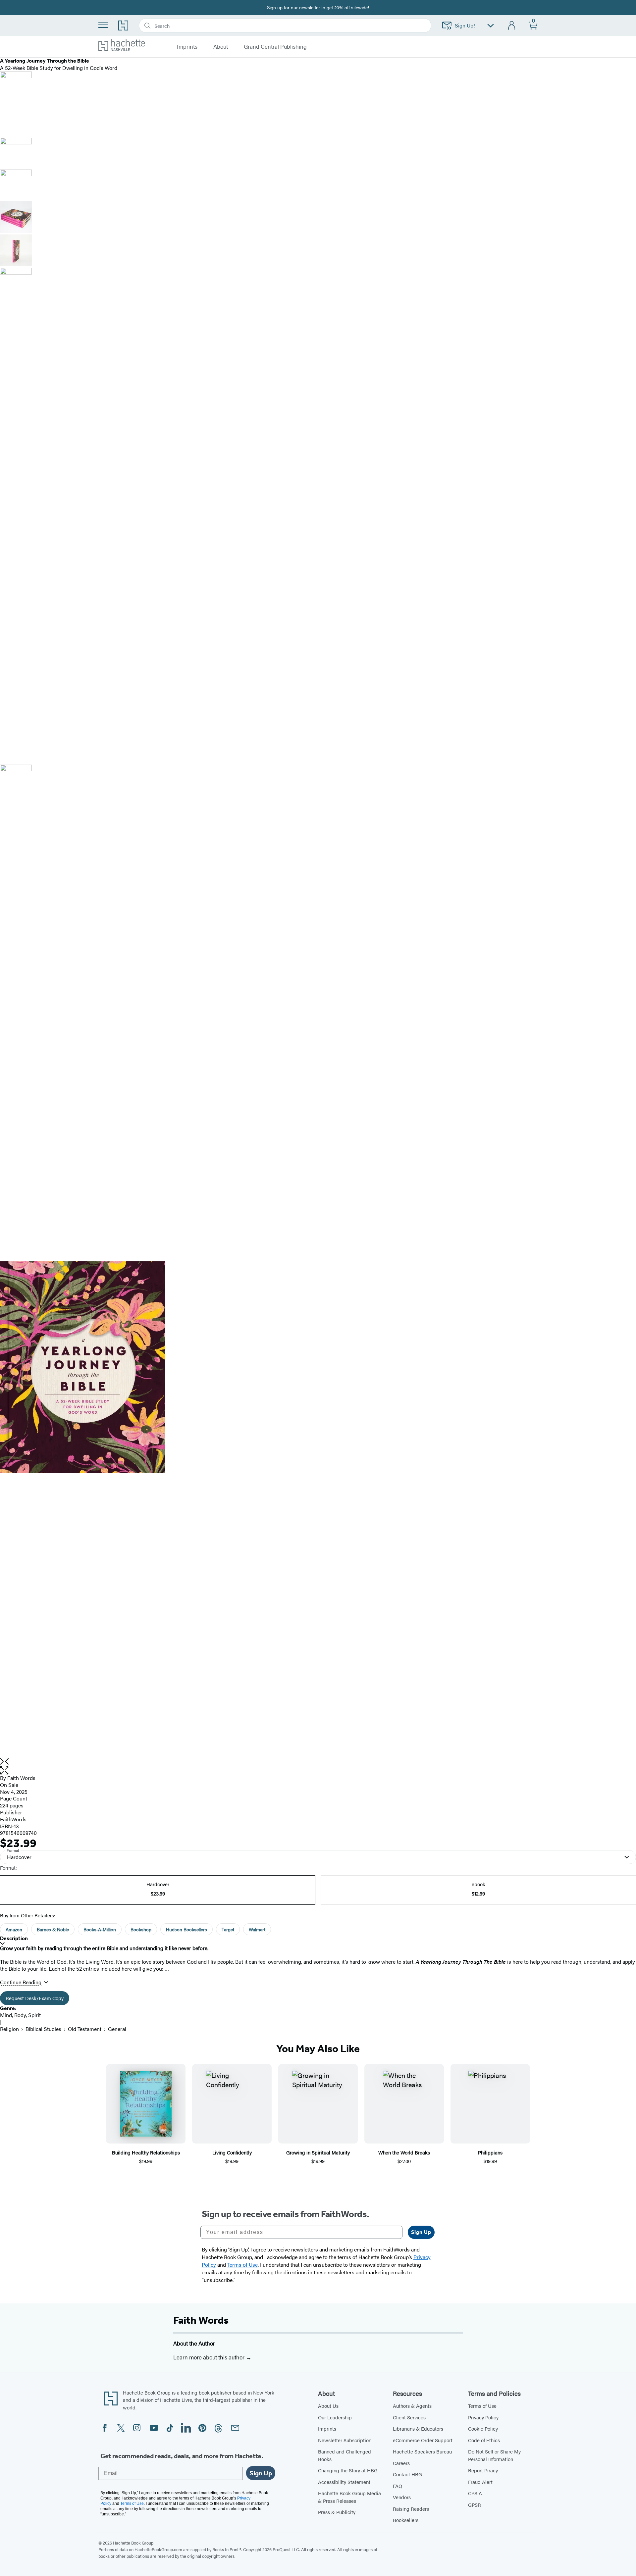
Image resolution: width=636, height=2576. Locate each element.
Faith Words (201, 2320)
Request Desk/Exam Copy (35, 1998)
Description (14, 1938)
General (117, 2029)
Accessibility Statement (344, 2482)
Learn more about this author (210, 2357)
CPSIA (475, 2493)
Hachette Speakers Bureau (422, 2451)
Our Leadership (335, 2417)
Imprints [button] (187, 47)
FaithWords (13, 1819)
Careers (401, 2463)
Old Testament (85, 2029)
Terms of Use (482, 2406)
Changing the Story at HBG (348, 2470)
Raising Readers (411, 2509)
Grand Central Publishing (275, 47)
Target (228, 1929)
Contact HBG (407, 2474)
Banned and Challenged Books (344, 2455)
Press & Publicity (337, 2512)
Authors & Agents (412, 2406)
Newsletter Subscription (345, 2440)
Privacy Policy (483, 2417)
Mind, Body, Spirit (20, 2015)
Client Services (409, 2417)
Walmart (257, 1929)
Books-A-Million (100, 1929)
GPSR (475, 2505)
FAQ (397, 2486)
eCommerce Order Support (423, 2440)
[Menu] (103, 25)
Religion (9, 2029)
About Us (328, 2406)
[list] (318, 1510)
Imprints (327, 2428)
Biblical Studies (43, 2029)
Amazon (14, 1929)
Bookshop (141, 1929)
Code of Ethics (484, 2440)
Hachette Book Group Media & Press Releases (349, 2497)
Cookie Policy (483, 2428)
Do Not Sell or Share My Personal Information (494, 2455)
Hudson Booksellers (186, 1929)
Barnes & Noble (53, 1929)
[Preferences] (491, 26)
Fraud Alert (480, 2482)
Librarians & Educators (418, 2428)
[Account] (512, 26)
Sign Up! (465, 25)
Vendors (402, 2497)
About (221, 47)
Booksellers (406, 2520)
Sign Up (421, 2232)
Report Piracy (483, 2470)
